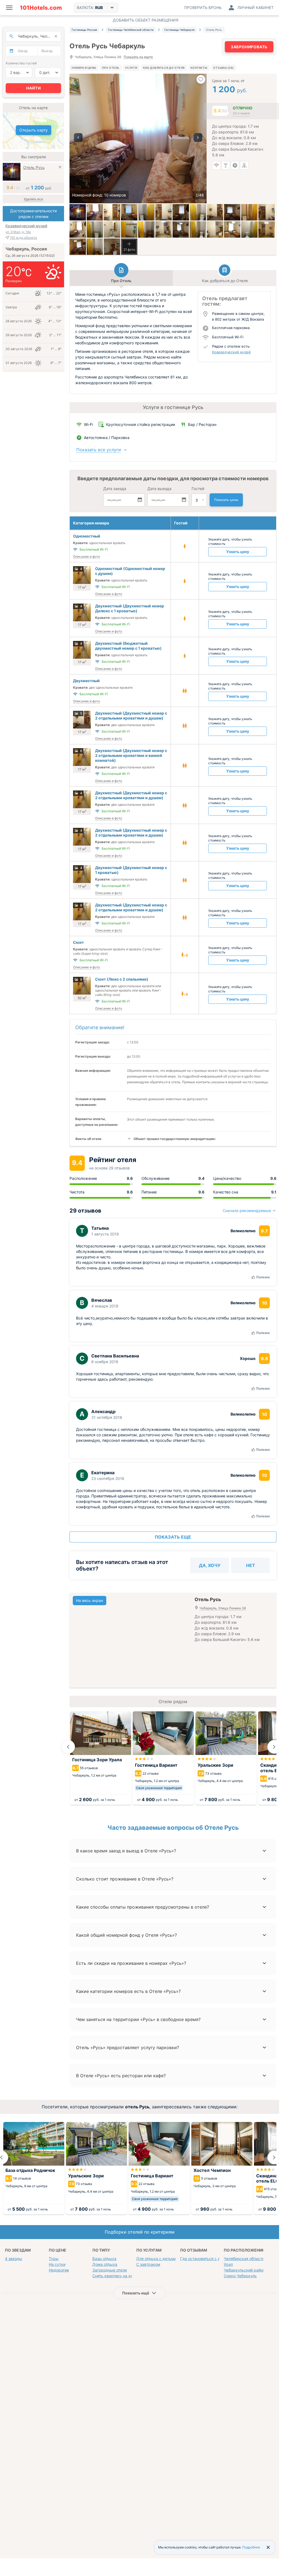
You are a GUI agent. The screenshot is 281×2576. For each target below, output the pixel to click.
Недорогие (59, 2270)
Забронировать (249, 47)
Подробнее (251, 2547)
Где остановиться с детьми (206, 2259)
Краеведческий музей (231, 352)
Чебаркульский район (244, 2270)
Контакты (199, 68)
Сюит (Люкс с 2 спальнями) (122, 979)
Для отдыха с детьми (156, 2259)
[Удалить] (60, 168)
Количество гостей (21, 63)
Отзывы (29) (223, 68)
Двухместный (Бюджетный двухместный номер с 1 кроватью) (128, 646)
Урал (228, 2264)
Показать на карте (138, 57)
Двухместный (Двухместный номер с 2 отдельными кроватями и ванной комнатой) (131, 755)
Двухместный (86, 681)
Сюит (78, 942)
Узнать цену (238, 552)
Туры (54, 2259)
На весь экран (90, 1600)
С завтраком (148, 2264)
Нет (251, 1565)
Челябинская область (244, 2259)
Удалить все (33, 199)
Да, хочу (210, 1565)
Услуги (131, 68)
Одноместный (87, 536)
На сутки (57, 2264)
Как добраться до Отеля (164, 68)
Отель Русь (34, 167)
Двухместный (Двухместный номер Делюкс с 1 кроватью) (130, 608)
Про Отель (111, 68)
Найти (34, 88)
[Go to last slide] (68, 1747)
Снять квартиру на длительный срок (127, 2276)
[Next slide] (274, 1747)
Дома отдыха (105, 2264)
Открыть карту (34, 130)
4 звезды (13, 2259)
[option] (138, 138)
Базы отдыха (104, 2259)
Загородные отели (110, 2270)
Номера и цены (84, 68)
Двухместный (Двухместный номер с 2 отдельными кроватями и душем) (131, 716)
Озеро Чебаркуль (240, 2276)
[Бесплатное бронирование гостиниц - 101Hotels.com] (41, 8)
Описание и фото (87, 556)
